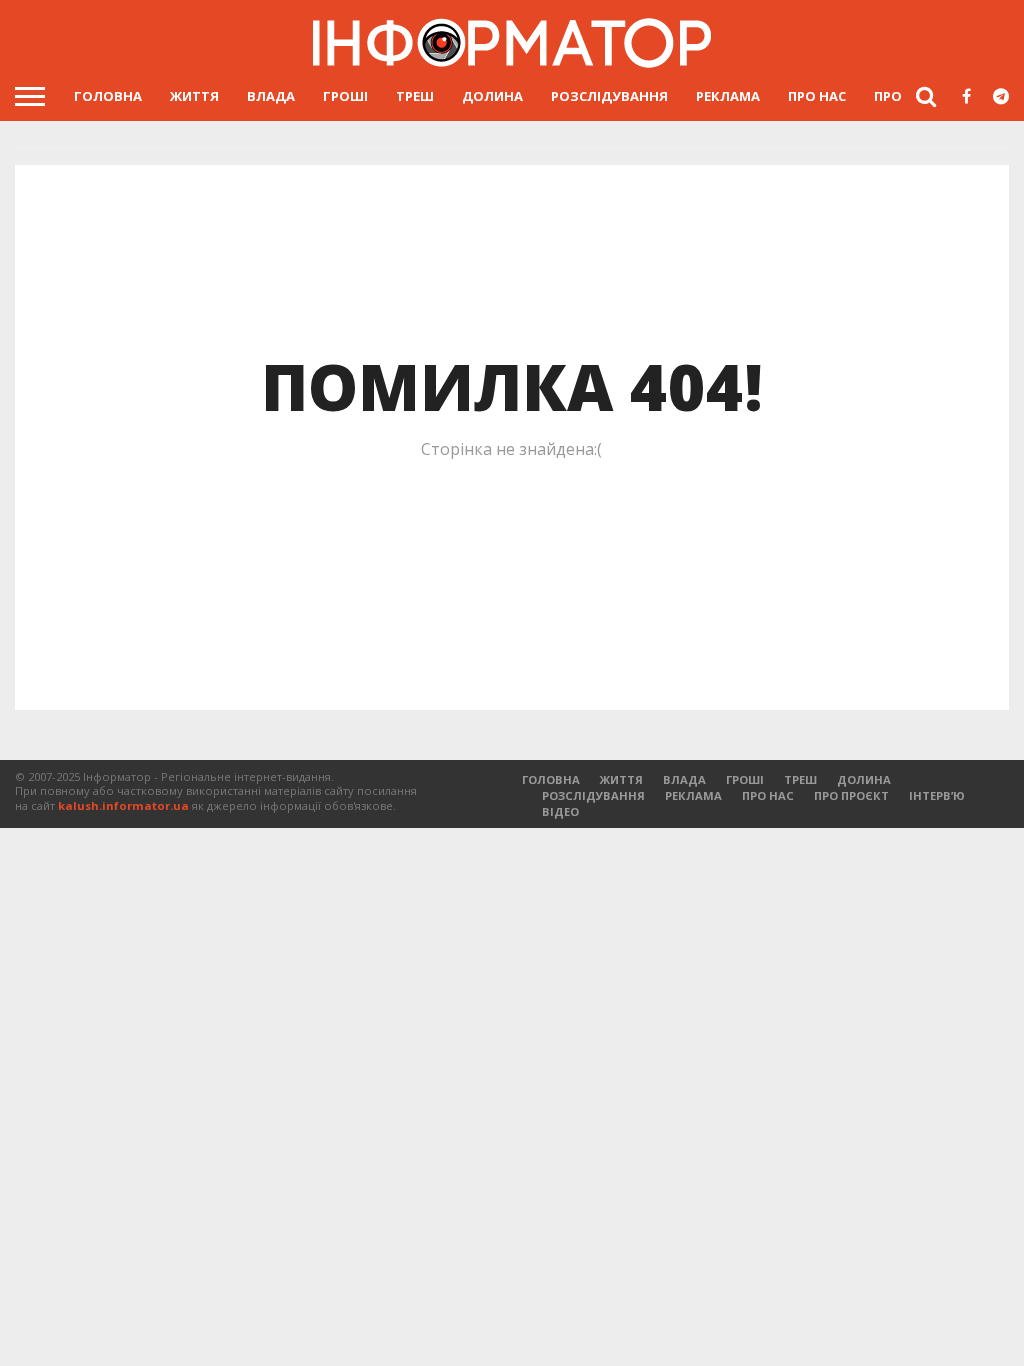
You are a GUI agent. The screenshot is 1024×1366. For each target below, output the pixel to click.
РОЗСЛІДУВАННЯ (609, 96)
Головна (108, 96)
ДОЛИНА (492, 96)
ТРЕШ (415, 96)
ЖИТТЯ (194, 96)
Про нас (817, 96)
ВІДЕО (560, 811)
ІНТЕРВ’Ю (937, 795)
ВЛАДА (271, 96)
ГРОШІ (345, 96)
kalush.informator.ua (123, 805)
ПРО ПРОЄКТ (851, 795)
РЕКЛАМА (728, 96)
